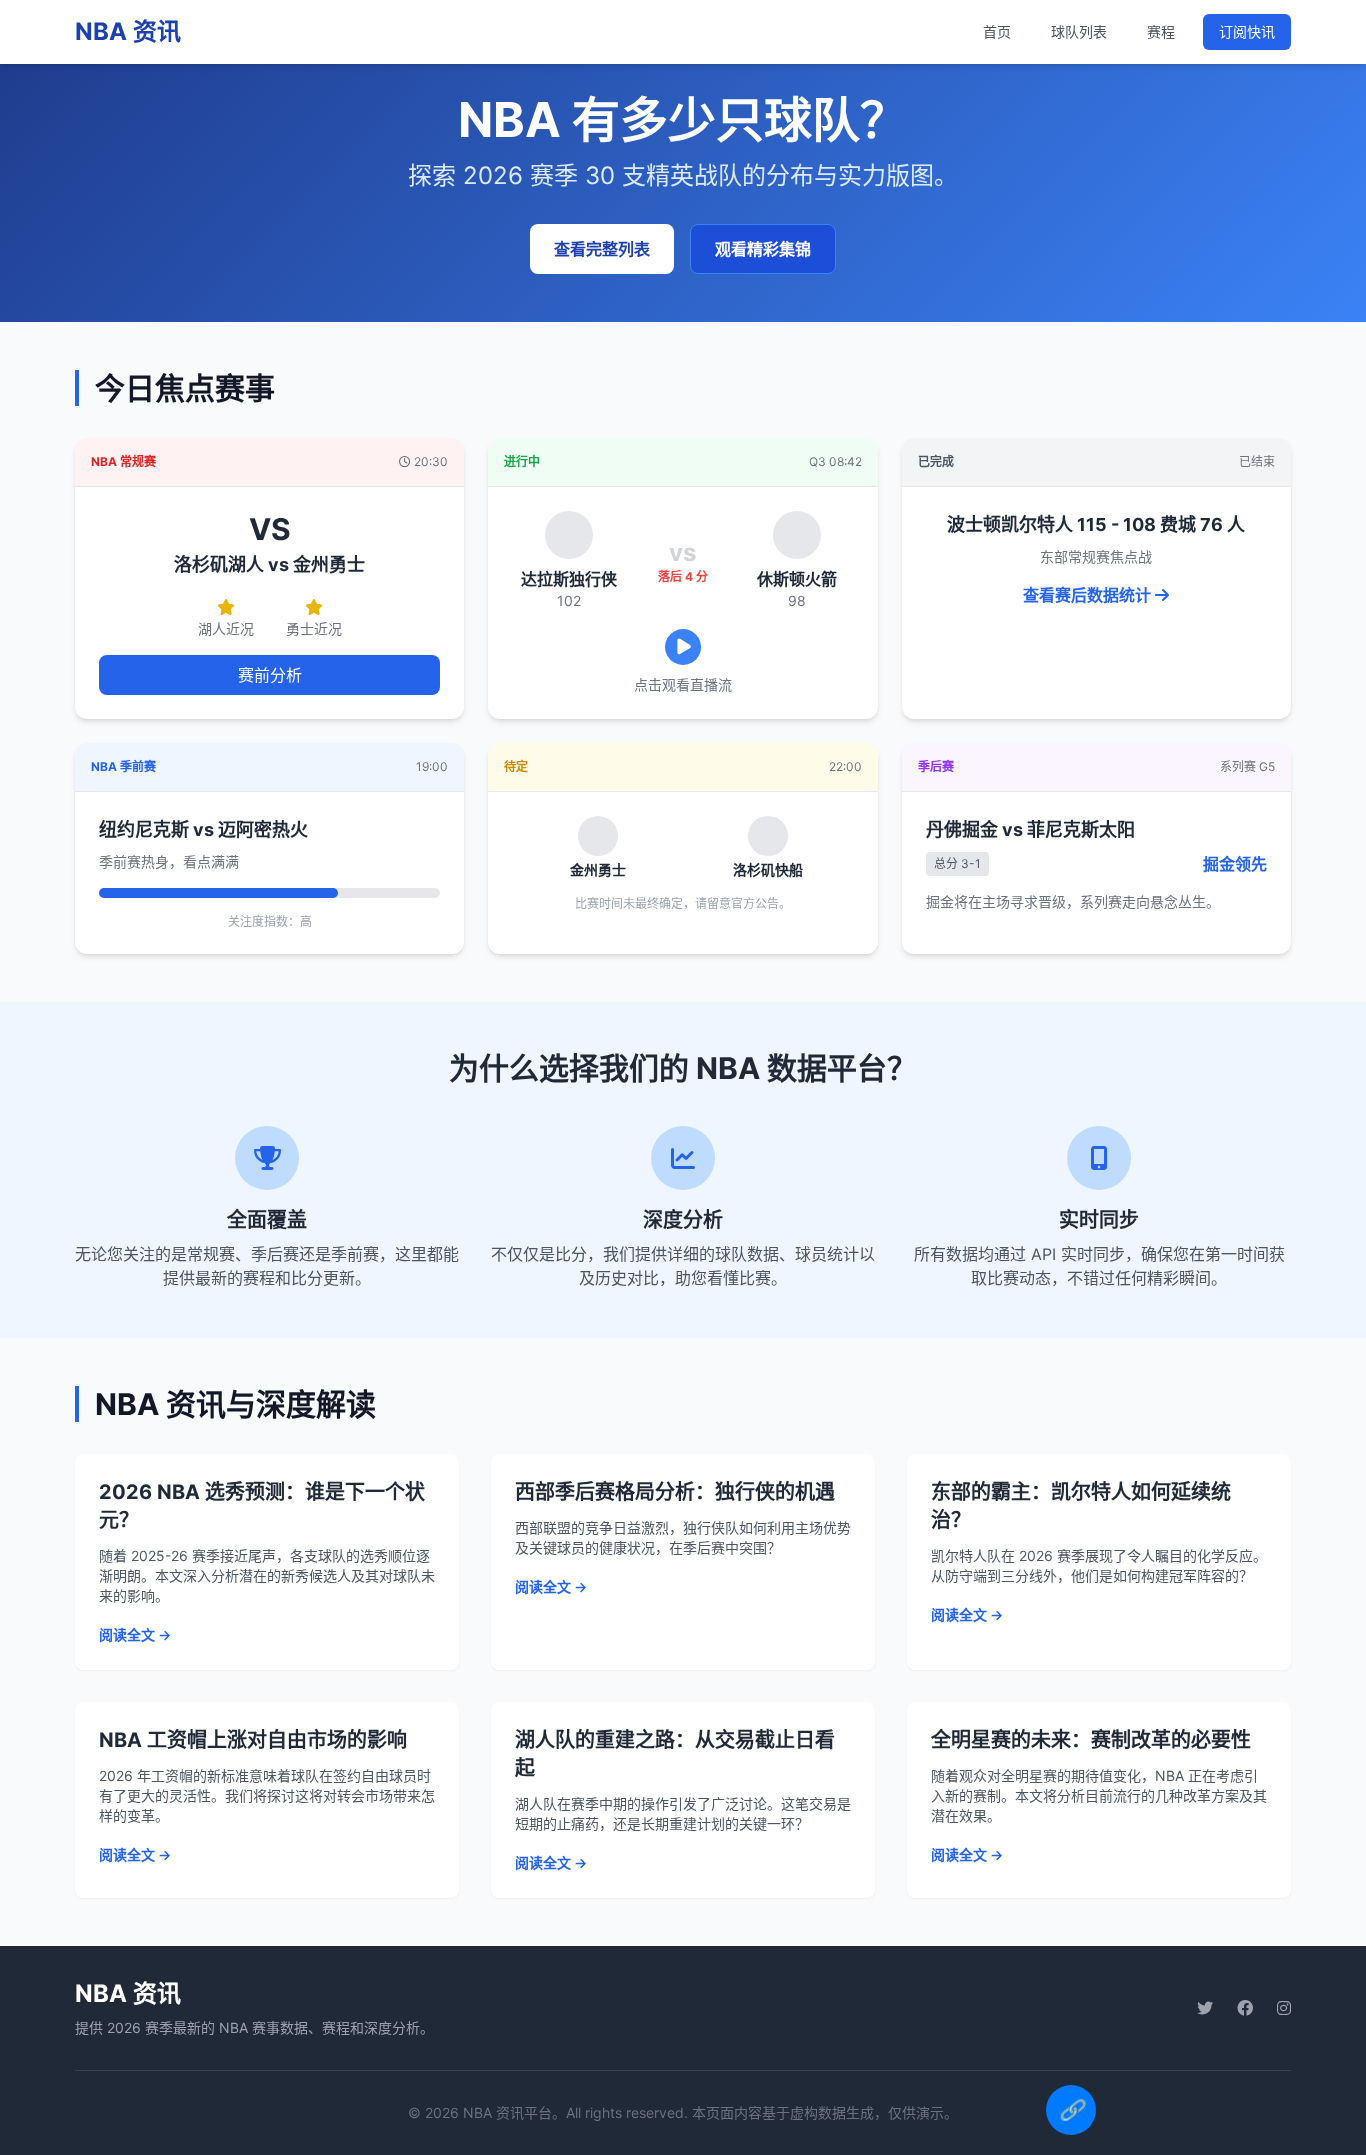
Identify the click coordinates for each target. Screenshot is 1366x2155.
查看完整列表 (602, 249)
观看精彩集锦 (763, 249)
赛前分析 (270, 675)
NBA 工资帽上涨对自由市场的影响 (253, 1740)
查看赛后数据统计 (1089, 595)
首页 (997, 31)
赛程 (1161, 31)
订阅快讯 (1247, 31)
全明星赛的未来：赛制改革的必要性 (1091, 1740)
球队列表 (1079, 31)
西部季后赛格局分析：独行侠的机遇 (675, 1492)
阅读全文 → (135, 1634)
